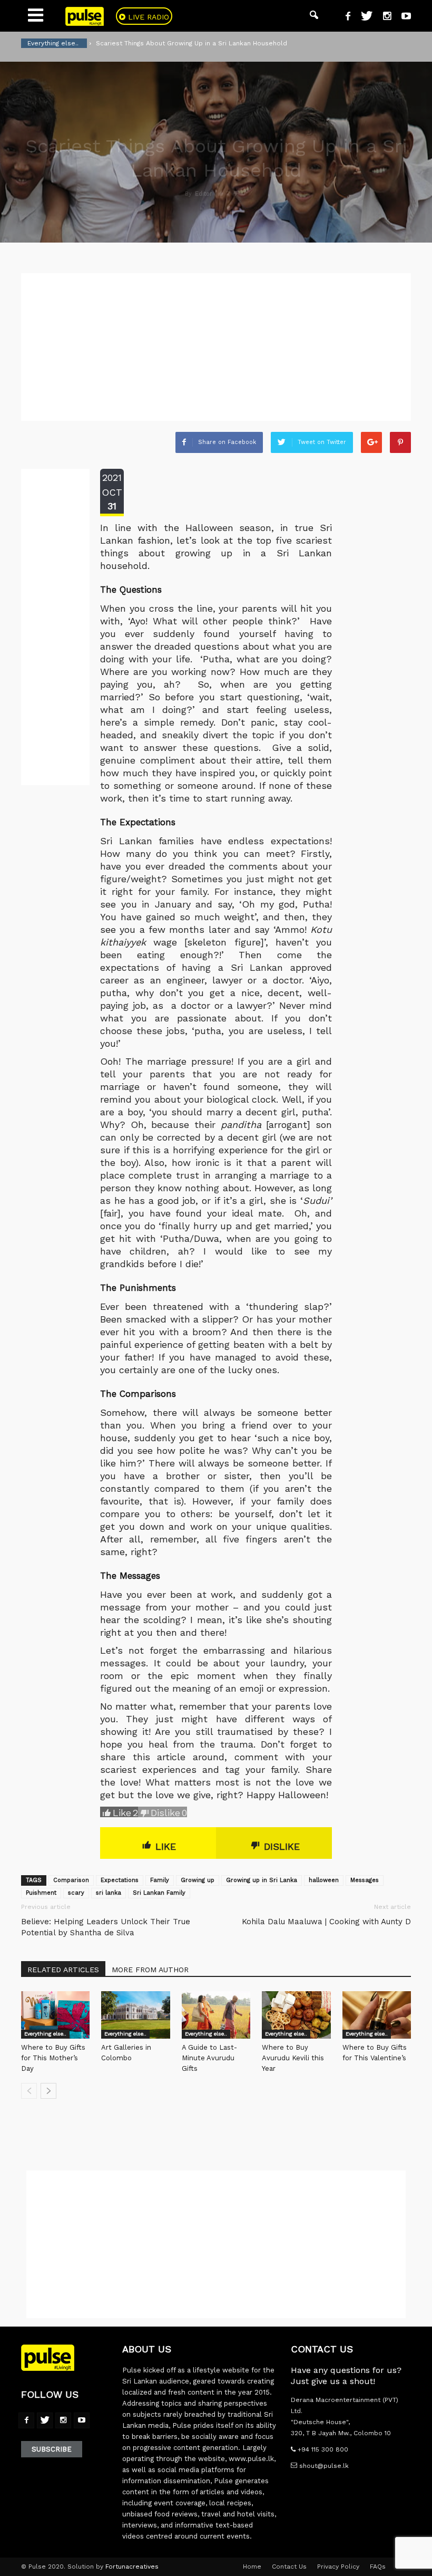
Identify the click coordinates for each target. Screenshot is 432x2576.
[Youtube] (402, 17)
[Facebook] (344, 17)
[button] (314, 16)
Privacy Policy (338, 2567)
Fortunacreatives (132, 2567)
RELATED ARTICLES (63, 1970)
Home (252, 2567)
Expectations (120, 1880)
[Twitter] (363, 17)
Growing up (198, 1880)
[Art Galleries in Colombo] (135, 2015)
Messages (365, 1880)
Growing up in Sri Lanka (262, 1880)
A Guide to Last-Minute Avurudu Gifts (209, 2058)
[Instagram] (383, 17)
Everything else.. (45, 2034)
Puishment (41, 1893)
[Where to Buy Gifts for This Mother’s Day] (55, 2015)
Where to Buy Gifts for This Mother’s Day (53, 2058)
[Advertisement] (216, 347)
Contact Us (289, 2567)
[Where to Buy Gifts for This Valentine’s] (377, 2015)
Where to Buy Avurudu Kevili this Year (293, 2058)
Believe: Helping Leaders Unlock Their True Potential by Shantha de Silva (106, 1927)
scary (76, 1893)
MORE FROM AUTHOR (150, 1970)
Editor (204, 194)
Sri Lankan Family (159, 1893)
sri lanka (109, 1893)
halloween (324, 1880)
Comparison (71, 1880)
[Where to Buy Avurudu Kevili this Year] (296, 2015)
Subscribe (52, 2449)
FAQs (378, 2567)
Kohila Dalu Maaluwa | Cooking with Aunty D (326, 1922)
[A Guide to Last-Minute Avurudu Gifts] (216, 2015)
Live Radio (147, 17)
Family (160, 1880)
